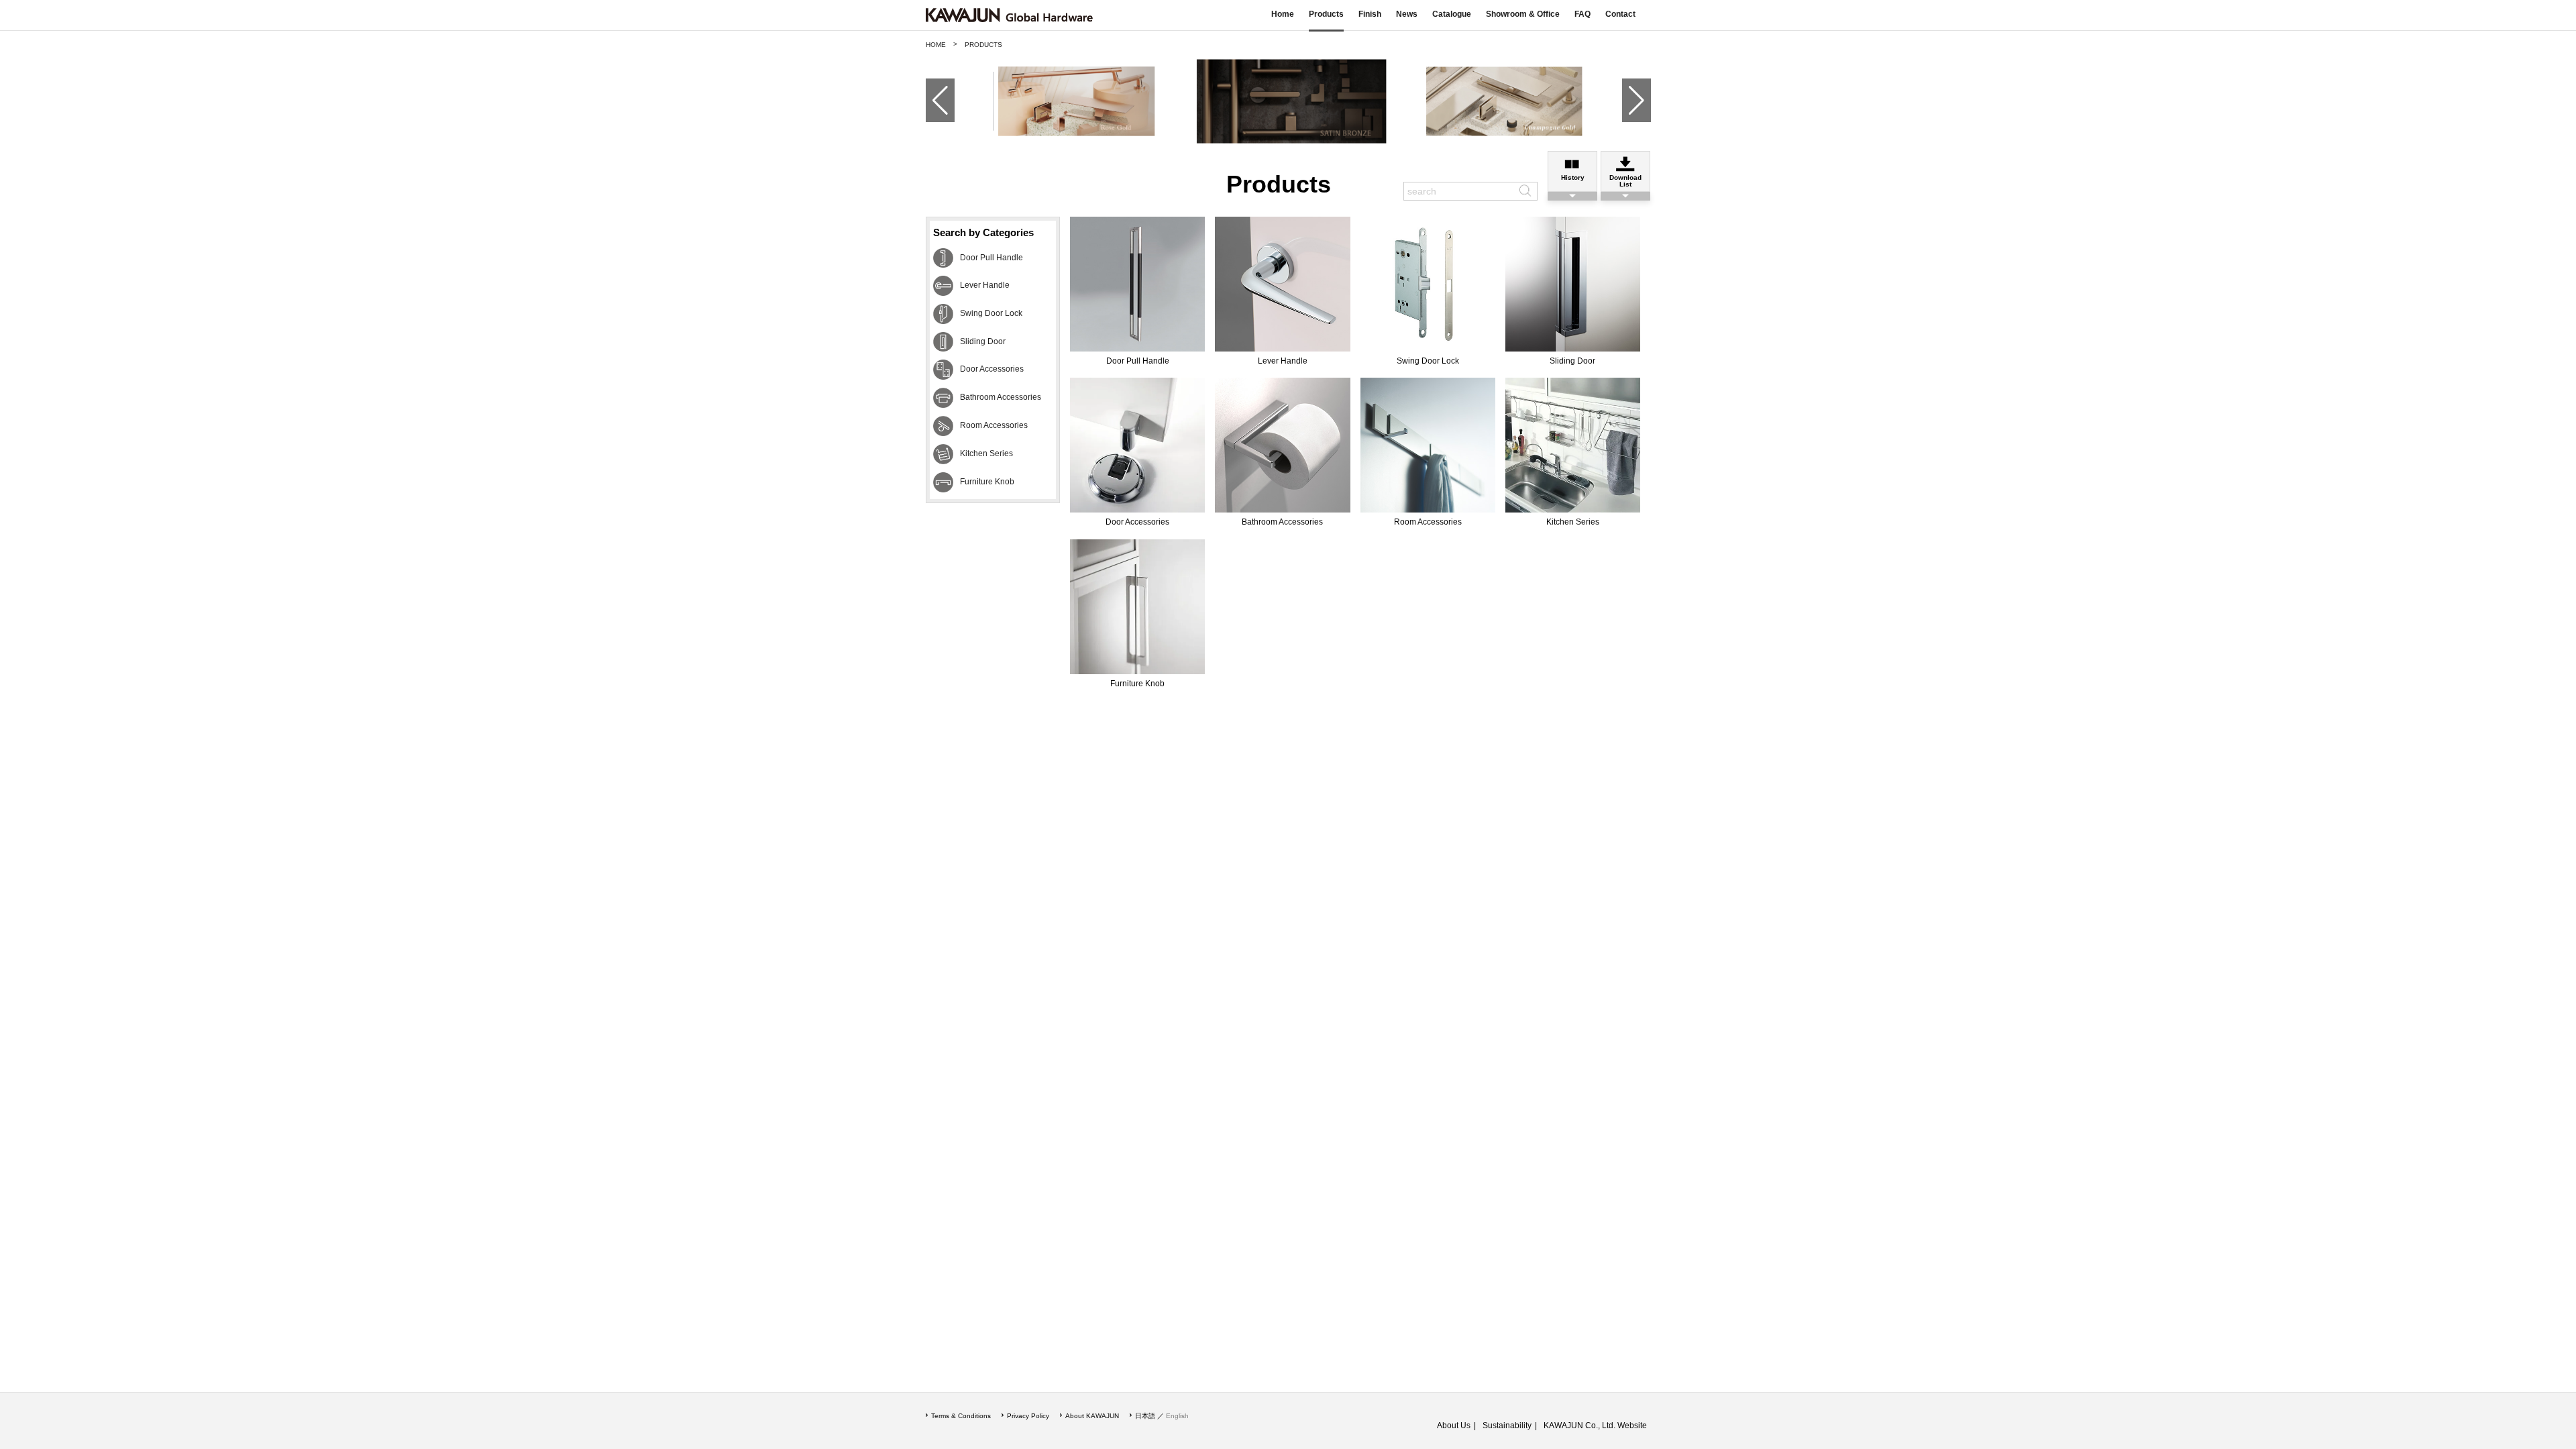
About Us (1454, 1426)
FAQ (1582, 14)
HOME (936, 45)
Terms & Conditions (961, 1416)
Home (1283, 14)
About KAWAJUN (1092, 1416)
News (1407, 14)
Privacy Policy (1028, 1416)
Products (1326, 14)
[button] (935, 101)
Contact (1620, 14)
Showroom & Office (1523, 14)
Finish (1370, 14)
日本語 (1145, 1416)
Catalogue (1452, 14)
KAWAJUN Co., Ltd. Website (1595, 1426)
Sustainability (1507, 1426)
